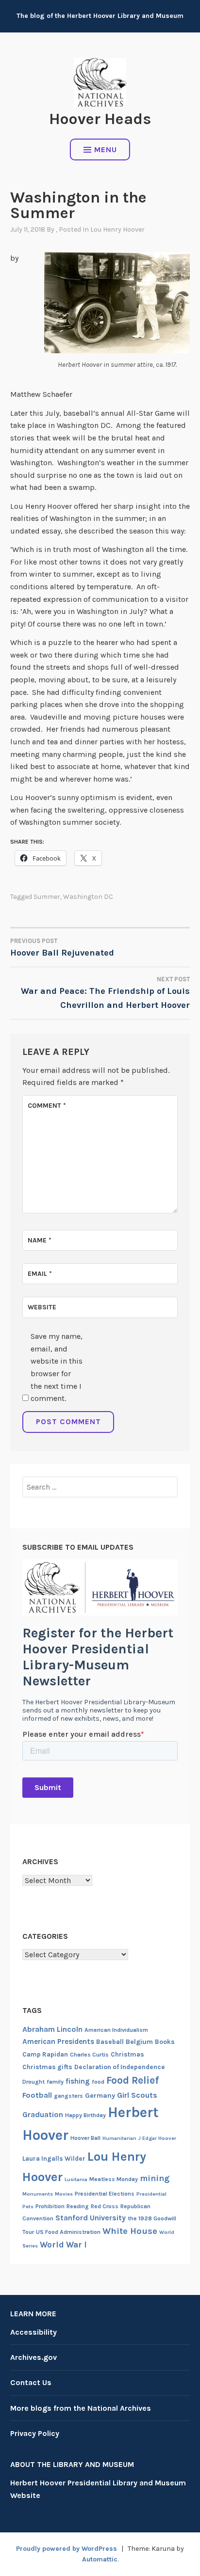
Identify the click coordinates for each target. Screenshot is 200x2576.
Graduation (43, 2114)
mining (155, 2178)
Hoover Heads (100, 119)
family (55, 2082)
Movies (64, 2194)
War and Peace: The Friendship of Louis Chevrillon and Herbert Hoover (105, 993)
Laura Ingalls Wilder (54, 2159)
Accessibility (33, 2332)
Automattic (100, 2559)
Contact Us (31, 2382)
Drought (33, 2082)
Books (165, 2042)
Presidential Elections (105, 2194)
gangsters (68, 2096)
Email (40, 1274)
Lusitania (76, 2179)
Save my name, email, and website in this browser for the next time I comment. (57, 1367)
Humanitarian (119, 2138)
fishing (78, 2081)
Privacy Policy (35, 2433)
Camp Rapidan (45, 2054)
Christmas (127, 2054)
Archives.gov (33, 2357)
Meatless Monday (114, 2179)
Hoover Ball (85, 2138)
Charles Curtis (89, 2055)
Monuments (38, 2194)
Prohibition (50, 2206)
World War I (63, 2245)
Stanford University (91, 2218)
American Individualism (116, 2030)
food (98, 2082)
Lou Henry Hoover (117, 229)
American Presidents (58, 2042)
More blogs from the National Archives (81, 2408)
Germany (100, 2096)
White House (130, 2231)
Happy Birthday (85, 2115)
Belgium (139, 2042)
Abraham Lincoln (52, 2029)
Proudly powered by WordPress (67, 2549)
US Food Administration (68, 2232)
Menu (106, 149)
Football (37, 2095)
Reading (78, 2206)
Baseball (110, 2042)
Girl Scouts (137, 2095)
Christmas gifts (47, 2067)
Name (40, 1240)
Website (42, 1307)
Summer (47, 897)
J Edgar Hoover (157, 2138)
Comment (47, 1106)
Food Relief (133, 2080)
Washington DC (88, 897)
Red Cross (105, 2206)
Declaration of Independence (120, 2067)
